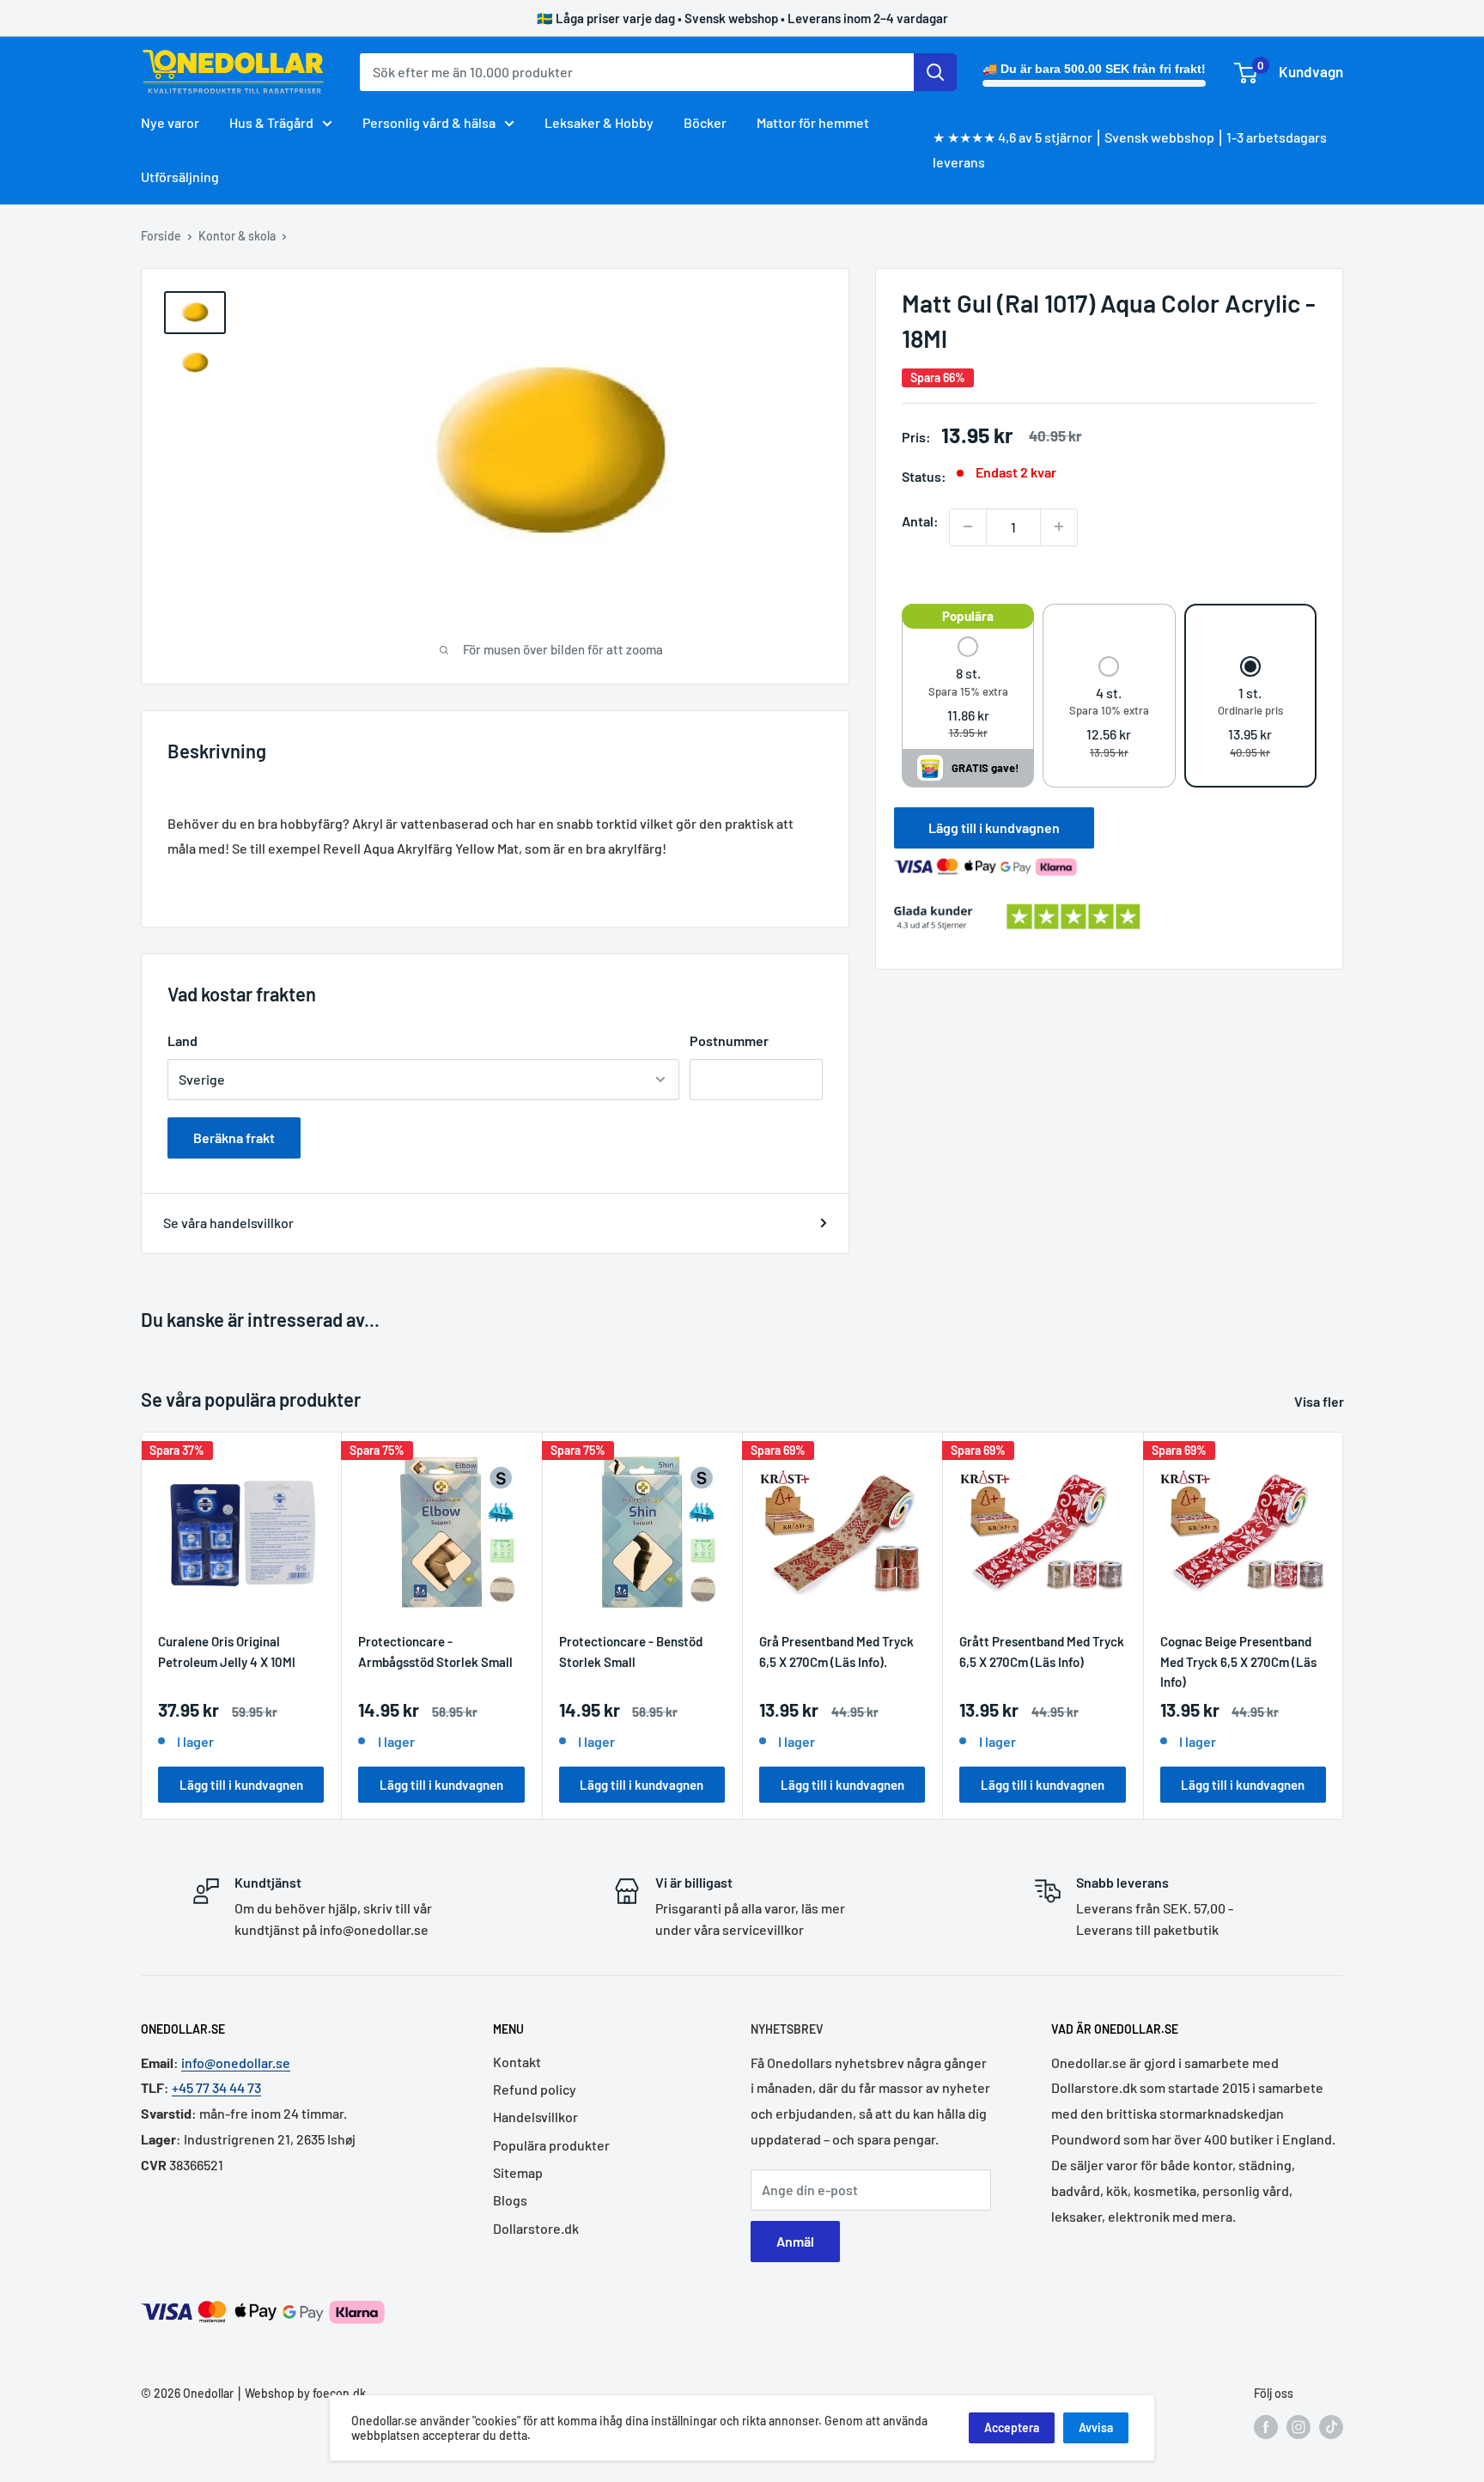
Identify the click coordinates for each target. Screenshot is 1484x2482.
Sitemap (518, 2172)
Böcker (705, 122)
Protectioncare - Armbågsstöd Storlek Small (435, 1651)
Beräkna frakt (234, 1138)
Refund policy (535, 2089)
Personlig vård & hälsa (429, 122)
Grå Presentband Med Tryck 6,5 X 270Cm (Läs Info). (836, 1651)
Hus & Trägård (271, 122)
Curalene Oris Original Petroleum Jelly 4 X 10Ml (227, 1651)
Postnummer (729, 1040)
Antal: (920, 520)
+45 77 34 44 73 (216, 2087)
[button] (968, 689)
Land (182, 1040)
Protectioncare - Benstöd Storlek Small (631, 1651)
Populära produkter (551, 2145)
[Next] (1344, 1626)
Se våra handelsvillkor (228, 1223)
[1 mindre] (968, 526)
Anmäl (795, 2241)
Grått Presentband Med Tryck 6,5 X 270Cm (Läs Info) (1042, 1651)
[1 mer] (1059, 526)
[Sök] (935, 72)
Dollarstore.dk (536, 2228)
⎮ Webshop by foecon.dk (300, 2393)
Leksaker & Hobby (599, 122)
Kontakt (517, 2062)
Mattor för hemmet (813, 122)
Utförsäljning (180, 176)
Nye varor (170, 122)
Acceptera (1012, 2427)
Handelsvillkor (535, 2117)
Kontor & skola (237, 236)
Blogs (510, 2200)
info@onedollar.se (236, 2062)
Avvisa (1096, 2427)
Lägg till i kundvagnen (994, 827)
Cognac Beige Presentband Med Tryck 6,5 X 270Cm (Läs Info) (1238, 1661)
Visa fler (1320, 1401)
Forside (161, 236)
